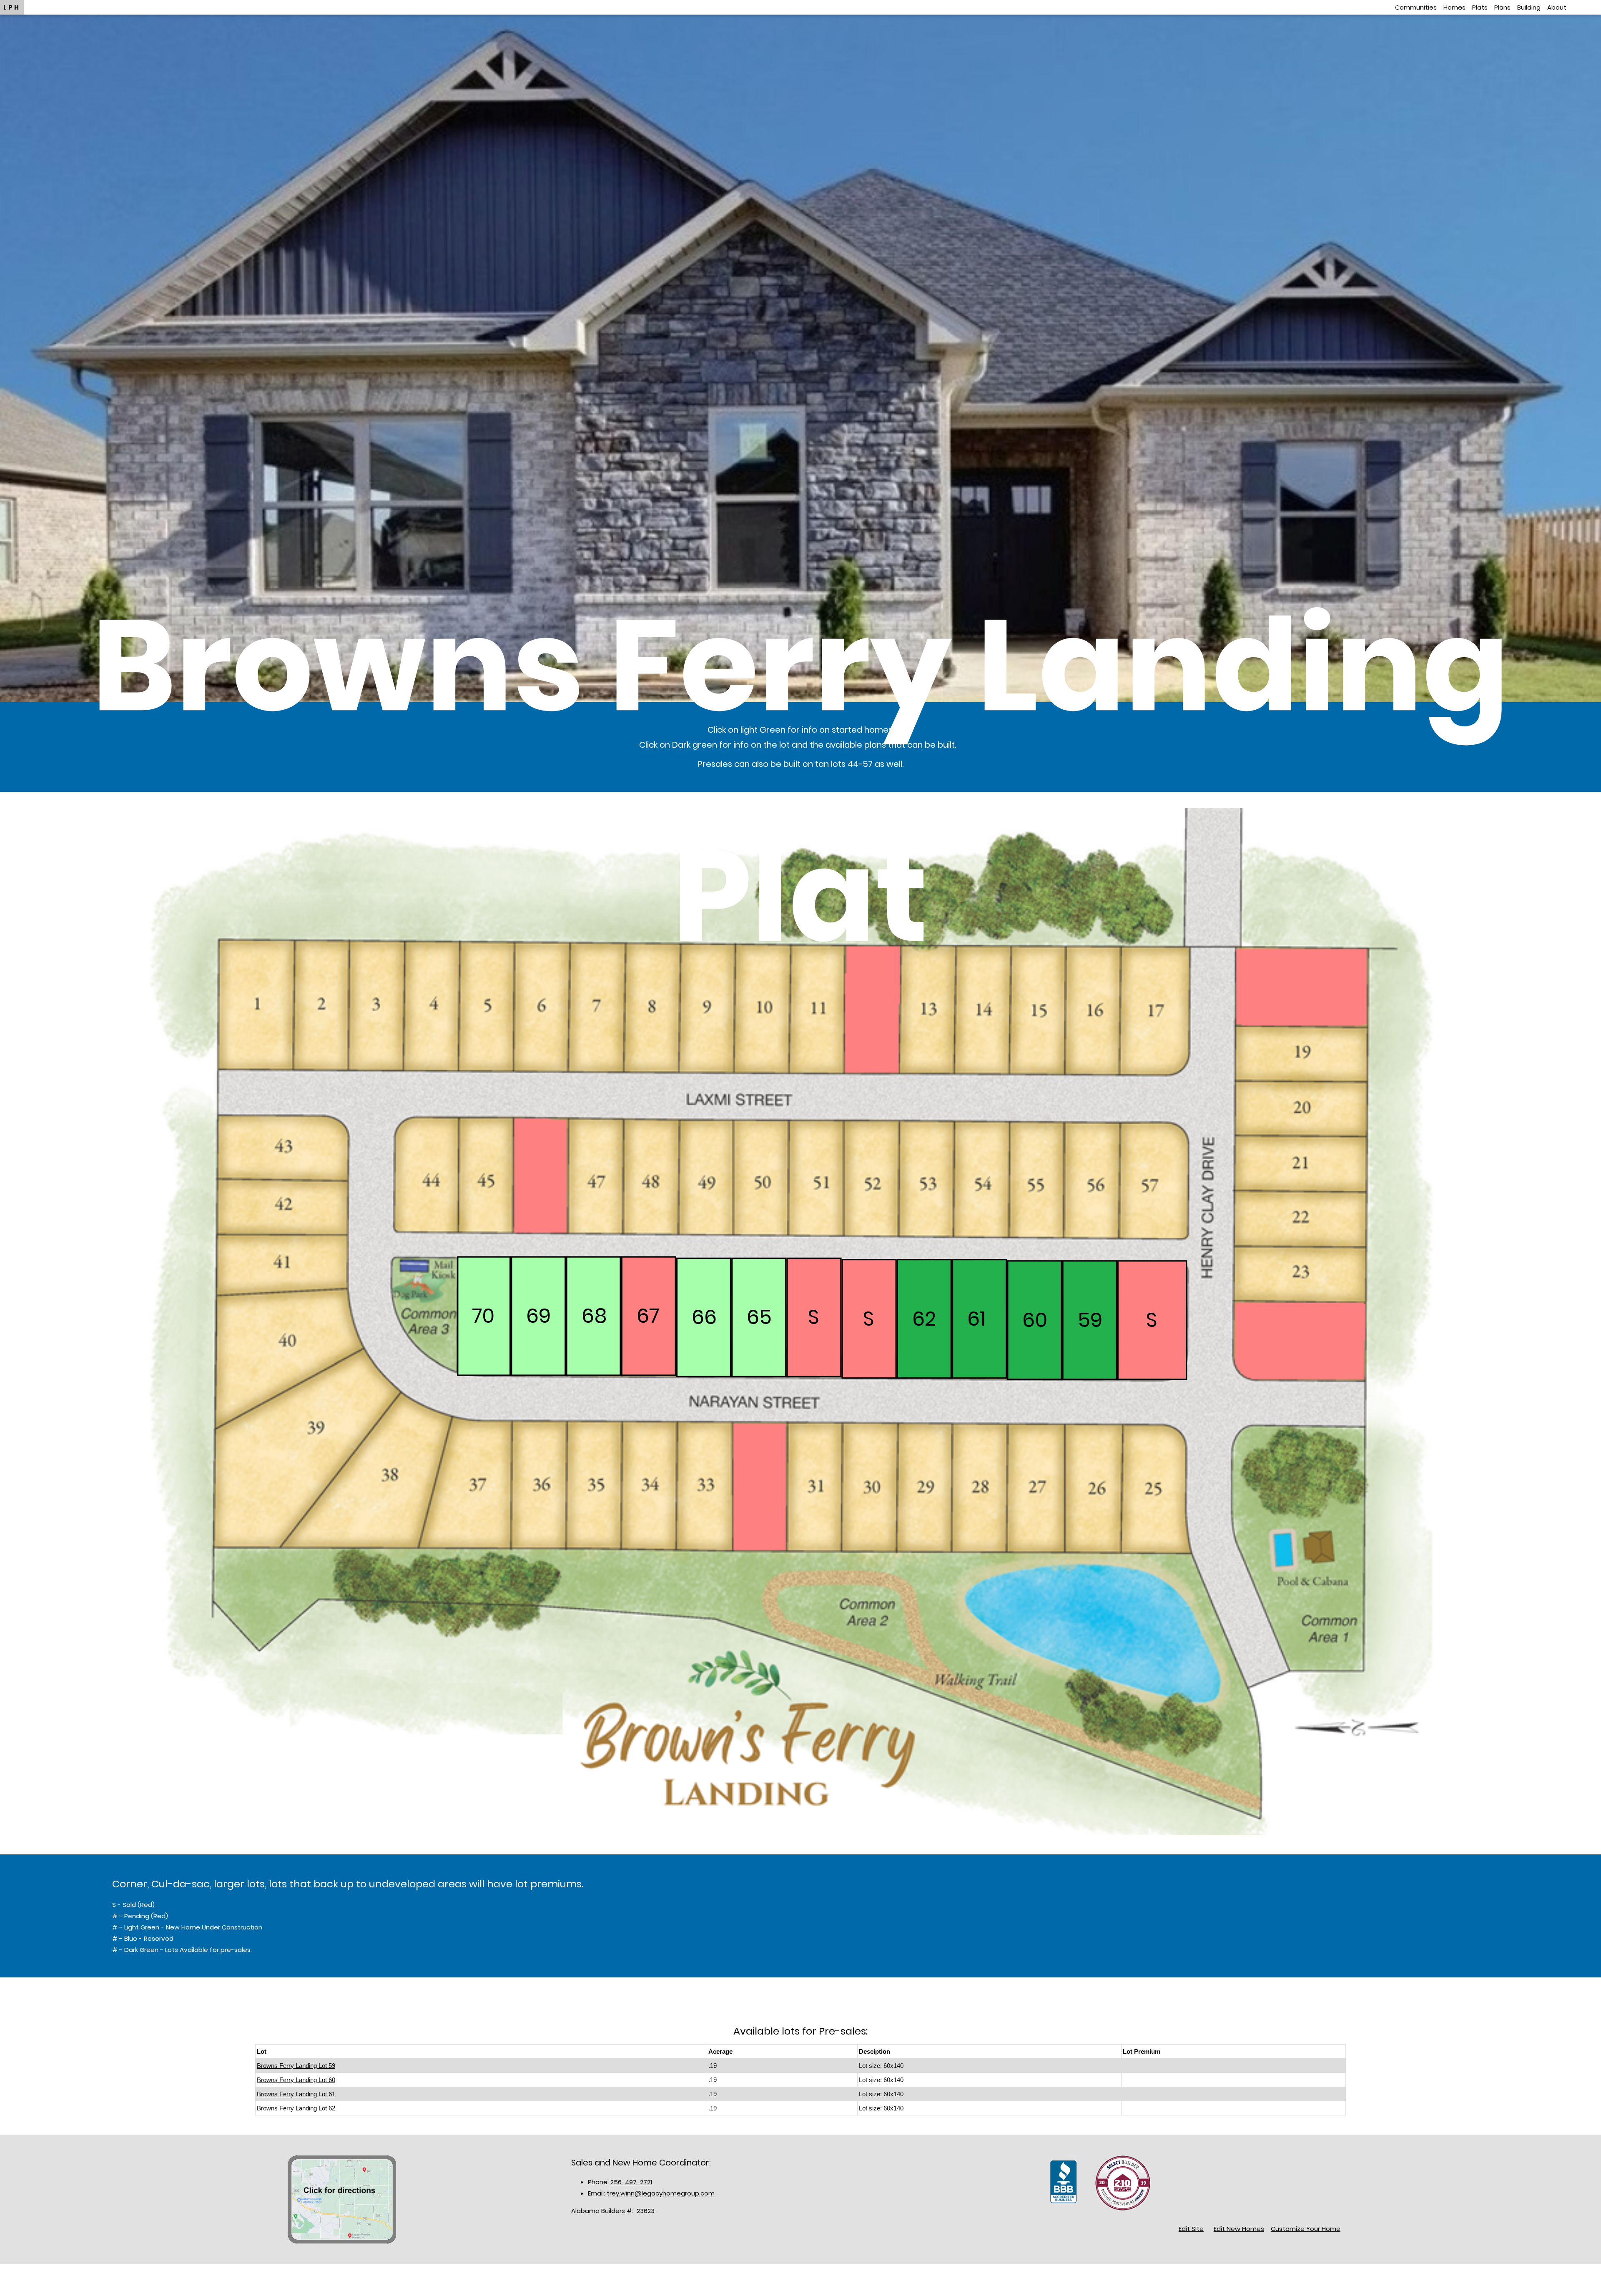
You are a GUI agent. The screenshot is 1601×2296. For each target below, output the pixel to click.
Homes (1454, 7)
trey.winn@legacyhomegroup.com (661, 2193)
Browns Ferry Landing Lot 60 (296, 2080)
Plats (1480, 7)
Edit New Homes (1239, 2229)
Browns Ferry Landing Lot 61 (296, 2094)
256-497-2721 (631, 2182)
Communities (1416, 7)
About (1557, 7)
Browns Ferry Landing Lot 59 (296, 2066)
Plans (1502, 7)
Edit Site (1191, 2229)
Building (1529, 7)
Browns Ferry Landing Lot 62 (296, 2108)
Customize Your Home (1306, 2229)
